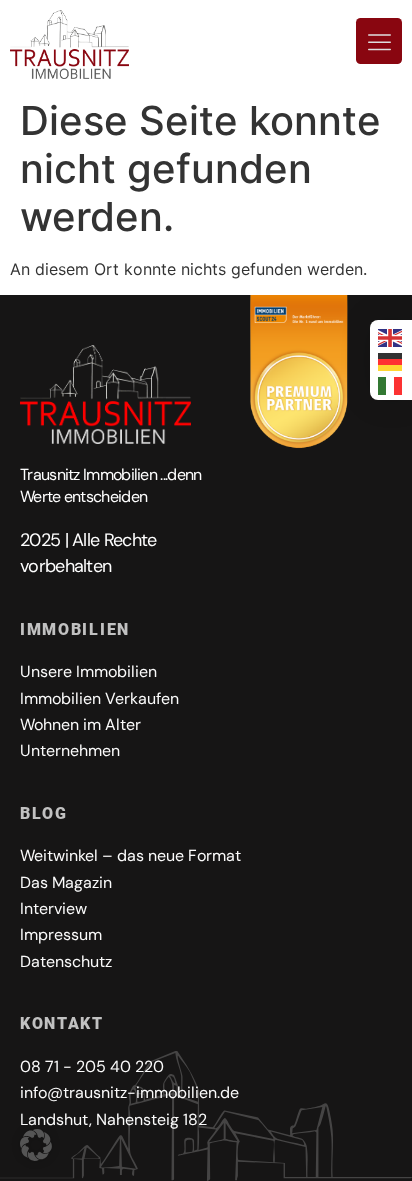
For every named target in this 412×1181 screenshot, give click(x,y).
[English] (391, 336)
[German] (391, 360)
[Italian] (391, 384)
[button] (36, 1145)
